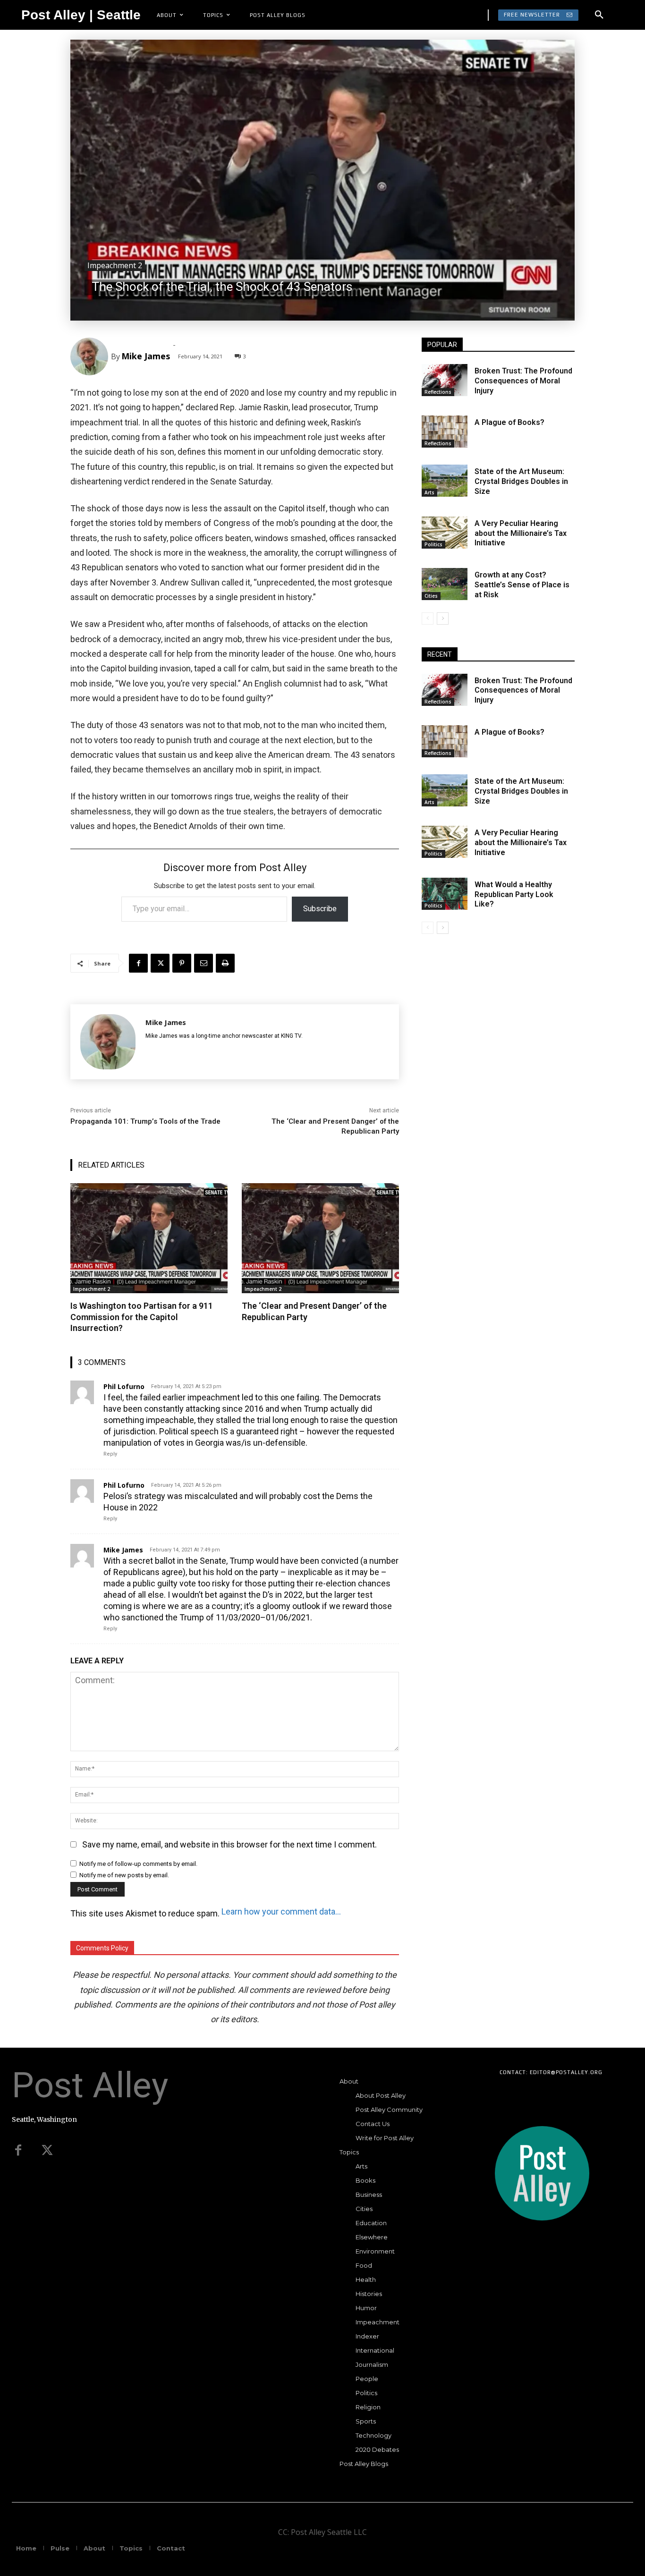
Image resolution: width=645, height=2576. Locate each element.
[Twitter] (47, 2151)
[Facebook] (138, 963)
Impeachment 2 (115, 265)
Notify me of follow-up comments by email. (138, 1864)
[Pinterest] (182, 963)
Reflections (438, 392)
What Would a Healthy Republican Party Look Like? (514, 894)
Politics (433, 544)
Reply (110, 1454)
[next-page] (443, 619)
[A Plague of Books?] (445, 432)
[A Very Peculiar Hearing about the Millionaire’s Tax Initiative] (445, 533)
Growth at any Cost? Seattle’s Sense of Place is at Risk (522, 585)
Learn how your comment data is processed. (282, 1911)
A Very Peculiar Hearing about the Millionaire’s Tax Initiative (521, 533)
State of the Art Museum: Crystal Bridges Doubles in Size (521, 481)
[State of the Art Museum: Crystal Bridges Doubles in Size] (445, 481)
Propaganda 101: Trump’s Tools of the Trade (145, 1121)
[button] (599, 15)
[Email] (204, 963)
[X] (160, 963)
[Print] (225, 963)
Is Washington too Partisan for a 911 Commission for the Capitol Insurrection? (142, 1317)
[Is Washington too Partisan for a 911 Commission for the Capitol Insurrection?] (149, 1238)
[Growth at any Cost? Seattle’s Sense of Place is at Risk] (445, 584)
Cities (431, 596)
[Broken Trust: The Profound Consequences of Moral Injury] (445, 380)
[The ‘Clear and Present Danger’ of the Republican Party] (320, 1238)
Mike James (146, 356)
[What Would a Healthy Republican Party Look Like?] (445, 894)
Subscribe (320, 909)
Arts (429, 492)
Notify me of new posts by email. (124, 1875)
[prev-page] (428, 619)
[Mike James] (91, 356)
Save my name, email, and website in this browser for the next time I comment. (229, 1844)
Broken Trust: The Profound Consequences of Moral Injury (523, 381)
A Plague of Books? (509, 422)
